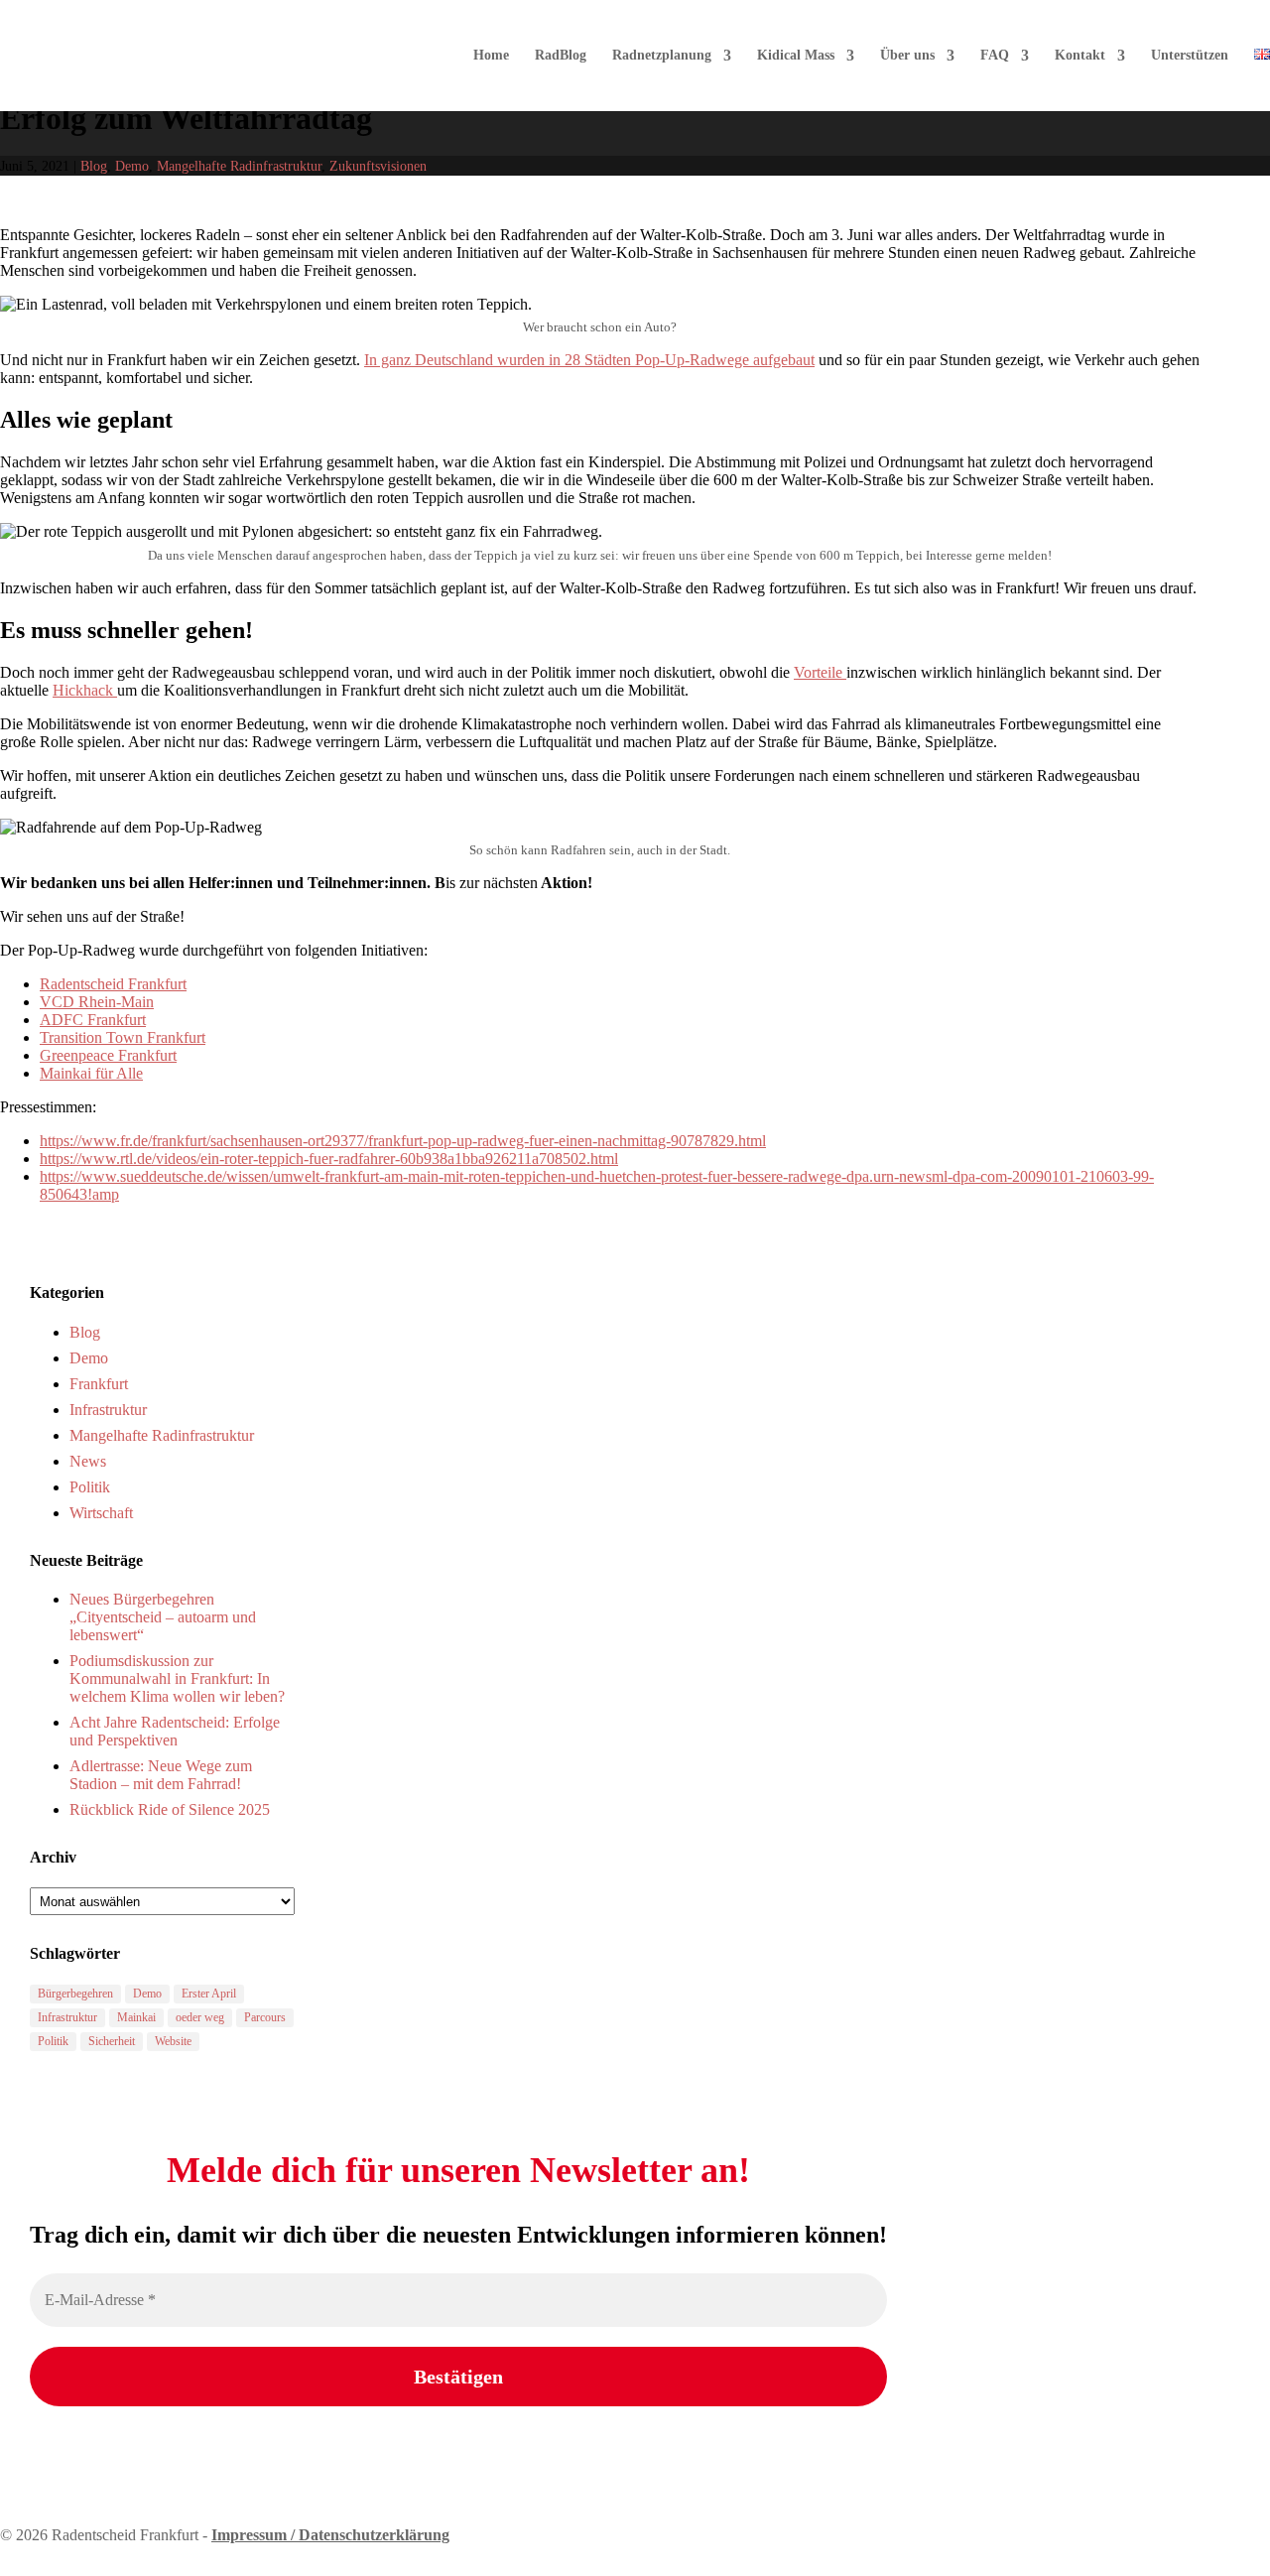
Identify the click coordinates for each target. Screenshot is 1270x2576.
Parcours (265, 2017)
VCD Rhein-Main (97, 1002)
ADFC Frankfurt (93, 1020)
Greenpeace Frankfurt (108, 1055)
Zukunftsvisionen (378, 166)
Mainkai (136, 2017)
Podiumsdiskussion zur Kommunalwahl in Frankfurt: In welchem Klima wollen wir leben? (177, 1678)
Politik (90, 1487)
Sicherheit (112, 2041)
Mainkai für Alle (91, 1073)
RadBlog (561, 56)
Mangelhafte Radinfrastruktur (239, 166)
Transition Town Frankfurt (123, 1037)
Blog (94, 166)
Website (173, 2041)
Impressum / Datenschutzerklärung (330, 2535)
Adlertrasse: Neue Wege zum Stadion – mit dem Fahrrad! (161, 1775)
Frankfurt (99, 1384)
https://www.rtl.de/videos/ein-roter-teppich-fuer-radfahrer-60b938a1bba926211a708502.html (329, 1159)
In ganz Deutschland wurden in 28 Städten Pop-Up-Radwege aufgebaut (589, 360)
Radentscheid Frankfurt (113, 984)
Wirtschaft (101, 1513)
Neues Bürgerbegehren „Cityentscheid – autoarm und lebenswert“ (163, 1617)
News (88, 1461)
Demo (132, 166)
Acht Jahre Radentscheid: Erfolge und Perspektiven (175, 1731)
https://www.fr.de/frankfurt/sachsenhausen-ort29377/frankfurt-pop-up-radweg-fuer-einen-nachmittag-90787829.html (403, 1141)
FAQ (995, 56)
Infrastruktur (108, 1410)
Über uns (907, 56)
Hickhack (85, 690)
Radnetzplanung (662, 56)
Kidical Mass (796, 56)
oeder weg (200, 2017)
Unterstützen (1190, 56)
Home (491, 56)
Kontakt (1080, 56)
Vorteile (820, 672)
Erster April (209, 1994)
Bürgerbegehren (75, 1994)
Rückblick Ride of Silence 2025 (170, 1809)
